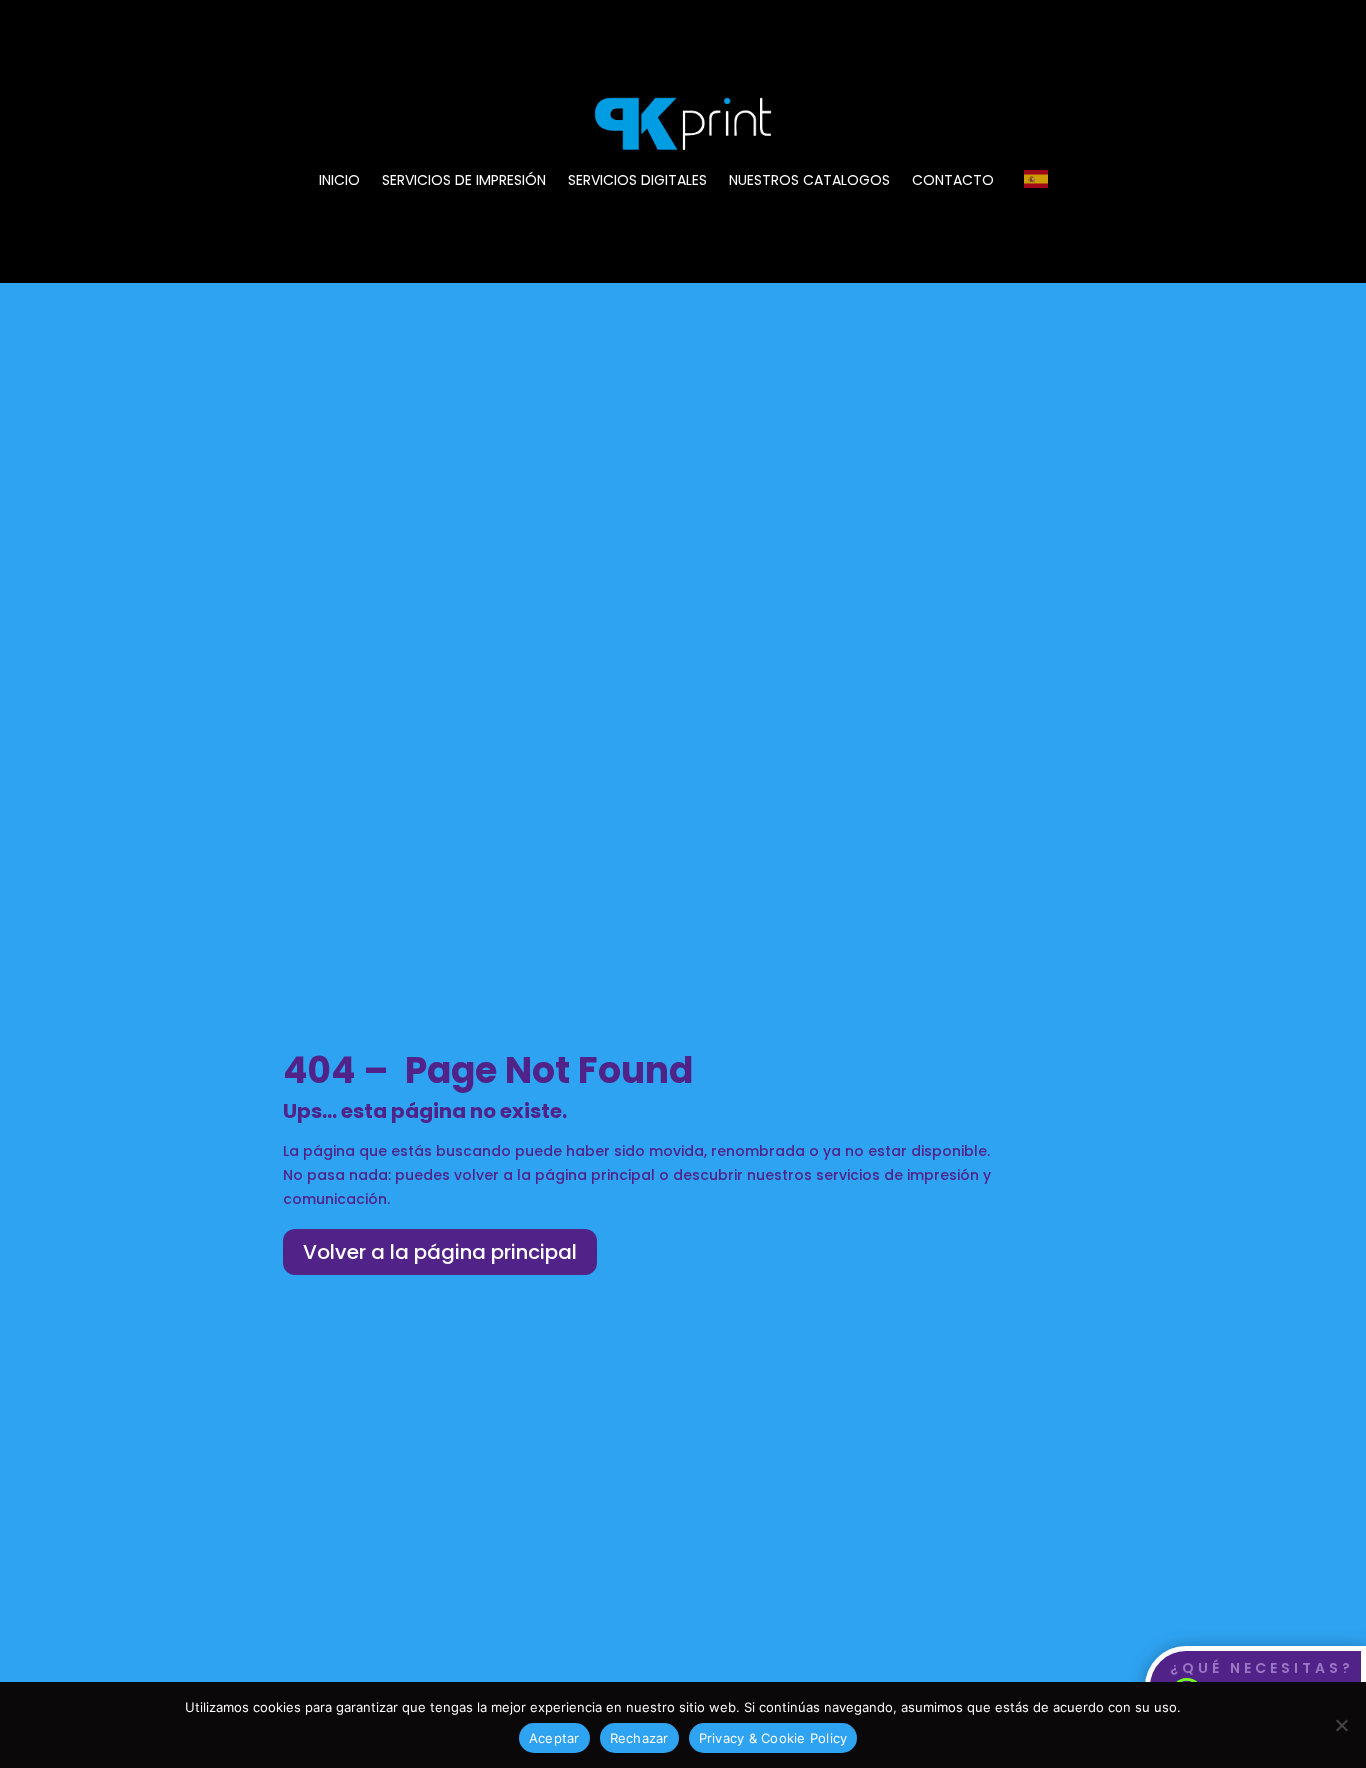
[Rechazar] (1341, 1725)
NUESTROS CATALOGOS (809, 181)
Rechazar (639, 1738)
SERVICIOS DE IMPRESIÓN (464, 181)
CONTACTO (953, 181)
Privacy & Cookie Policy (773, 1738)
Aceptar (554, 1738)
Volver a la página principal (440, 1252)
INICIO (339, 181)
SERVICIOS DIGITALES (637, 181)
